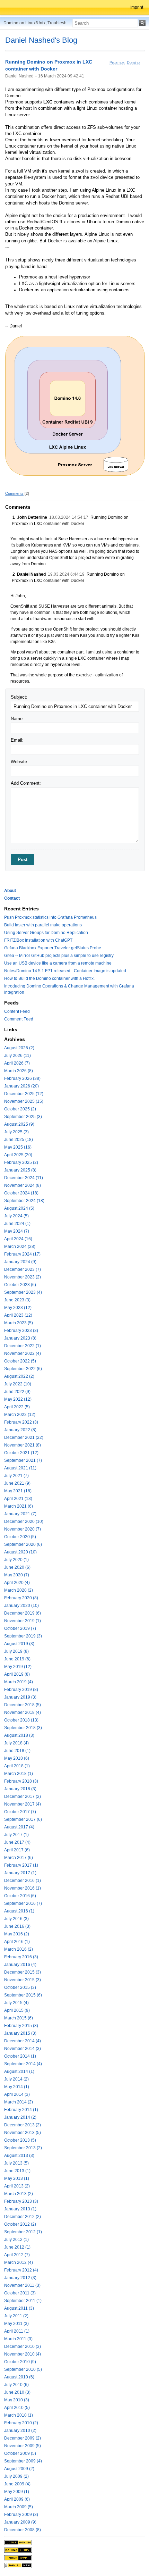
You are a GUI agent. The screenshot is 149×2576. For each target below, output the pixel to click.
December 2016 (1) (23, 1881)
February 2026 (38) (22, 1078)
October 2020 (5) (20, 1537)
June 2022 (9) (17, 1392)
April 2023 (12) (18, 1315)
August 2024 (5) (19, 1208)
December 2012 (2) (23, 2217)
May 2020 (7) (17, 1575)
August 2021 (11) (20, 1468)
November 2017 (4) (23, 1804)
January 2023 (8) (20, 1338)
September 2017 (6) (23, 1819)
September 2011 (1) (23, 2301)
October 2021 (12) (21, 1453)
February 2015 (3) (21, 2026)
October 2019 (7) (20, 1628)
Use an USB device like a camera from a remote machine (58, 963)
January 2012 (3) (20, 2278)
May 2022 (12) (18, 1399)
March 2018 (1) (19, 1774)
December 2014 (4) (23, 2041)
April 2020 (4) (17, 1583)
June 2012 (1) (17, 2247)
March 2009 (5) (19, 2507)
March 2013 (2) (19, 2194)
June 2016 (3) (17, 1926)
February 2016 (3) (21, 1957)
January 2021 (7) (20, 1514)
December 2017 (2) (23, 1796)
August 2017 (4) (19, 1827)
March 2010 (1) (19, 2415)
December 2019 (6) (23, 1613)
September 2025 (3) (23, 1117)
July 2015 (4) (16, 2003)
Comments (14, 493)
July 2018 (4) (16, 1743)
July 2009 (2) (16, 2476)
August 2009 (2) (19, 2469)
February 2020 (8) (21, 1598)
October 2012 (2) (20, 2224)
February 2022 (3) (21, 1422)
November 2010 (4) (23, 2354)
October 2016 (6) (20, 1896)
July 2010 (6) (16, 2385)
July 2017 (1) (16, 1835)
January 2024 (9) (20, 1262)
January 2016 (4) (20, 1965)
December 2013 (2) (23, 2125)
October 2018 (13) (21, 1720)
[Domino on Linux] (18, 2550)
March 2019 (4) (19, 1682)
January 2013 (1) (20, 2209)
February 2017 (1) (21, 1865)
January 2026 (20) (21, 1086)
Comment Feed (19, 1019)
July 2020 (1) (16, 1560)
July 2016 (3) (16, 1919)
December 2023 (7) (23, 1269)
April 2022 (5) (17, 1407)
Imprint (137, 7)
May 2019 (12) (18, 1667)
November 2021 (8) (23, 1445)
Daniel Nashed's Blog (41, 40)
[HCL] (18, 2542)
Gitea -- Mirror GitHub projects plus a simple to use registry (59, 956)
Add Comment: (26, 783)
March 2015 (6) (19, 2018)
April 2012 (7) (17, 2255)
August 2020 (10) (20, 1552)
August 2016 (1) (19, 1911)
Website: (20, 762)
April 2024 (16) (18, 1239)
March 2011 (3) (18, 2339)
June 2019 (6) (17, 1659)
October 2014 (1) (20, 2056)
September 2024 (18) (24, 1201)
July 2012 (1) (16, 2240)
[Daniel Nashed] (18, 2565)
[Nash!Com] (18, 2558)
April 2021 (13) (18, 1499)
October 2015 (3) (20, 1987)
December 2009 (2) (23, 2438)
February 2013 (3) (21, 2201)
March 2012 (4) (19, 2262)
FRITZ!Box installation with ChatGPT (38, 940)
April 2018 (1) (17, 1766)
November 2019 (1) (23, 1621)
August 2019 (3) (19, 1644)
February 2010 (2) (21, 2423)
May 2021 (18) (18, 1491)
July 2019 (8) (16, 1651)
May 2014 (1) (17, 2087)
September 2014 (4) (23, 2064)
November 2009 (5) (23, 2446)
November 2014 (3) (23, 2049)
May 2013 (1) (17, 2178)
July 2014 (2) (16, 2079)
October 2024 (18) (21, 1193)
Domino (133, 62)
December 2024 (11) (24, 1178)
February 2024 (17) (22, 1254)
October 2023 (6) (20, 1285)
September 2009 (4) (23, 2461)
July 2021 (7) (16, 1476)
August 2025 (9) (19, 1124)
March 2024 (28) (20, 1247)
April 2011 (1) (17, 2331)
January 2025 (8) (20, 1170)
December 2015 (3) (23, 1972)
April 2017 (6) (17, 1850)
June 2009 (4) (17, 2484)
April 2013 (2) (17, 2186)
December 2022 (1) (23, 1346)
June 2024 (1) (17, 1224)
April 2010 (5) (17, 2408)
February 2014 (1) (21, 2110)
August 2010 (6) (19, 2377)
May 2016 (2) (17, 1934)
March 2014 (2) (19, 2102)
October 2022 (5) (20, 1361)
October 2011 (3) (20, 2293)
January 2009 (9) (20, 2522)
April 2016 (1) (17, 1942)
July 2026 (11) (17, 1056)
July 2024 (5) (16, 1216)
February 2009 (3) (21, 2515)
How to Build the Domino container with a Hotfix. (49, 978)
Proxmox (117, 62)
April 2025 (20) (18, 1155)
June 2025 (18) (19, 1140)
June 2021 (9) (17, 1483)
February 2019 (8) (21, 1690)
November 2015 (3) (23, 1980)
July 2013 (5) (16, 2163)
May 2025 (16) (18, 1147)
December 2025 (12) (24, 1094)
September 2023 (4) (23, 1292)
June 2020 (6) (17, 1567)
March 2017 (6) (19, 1858)
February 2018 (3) (21, 1781)
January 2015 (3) (20, 2033)
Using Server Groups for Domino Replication (46, 933)
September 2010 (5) (23, 2369)
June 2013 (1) (17, 2171)
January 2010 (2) (20, 2431)
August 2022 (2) (19, 1376)
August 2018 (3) (19, 1735)
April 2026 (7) (17, 1063)
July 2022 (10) (18, 1384)
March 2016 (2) (19, 1949)
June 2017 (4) (17, 1842)
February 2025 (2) (21, 1162)
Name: (17, 719)
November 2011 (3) (22, 2285)
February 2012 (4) (21, 2270)
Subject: (19, 697)
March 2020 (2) (19, 1590)
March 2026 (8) (19, 1071)
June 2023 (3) (17, 1300)
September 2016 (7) (23, 1903)
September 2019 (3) (23, 1636)
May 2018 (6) (17, 1758)
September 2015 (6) (23, 1995)
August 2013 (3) (19, 2156)
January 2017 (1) (20, 1873)
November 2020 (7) (23, 1529)
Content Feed (17, 1011)
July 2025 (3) (16, 1132)
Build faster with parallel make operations (43, 925)
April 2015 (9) (17, 2010)
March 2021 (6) (19, 1506)
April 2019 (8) (17, 1674)
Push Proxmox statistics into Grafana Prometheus (50, 917)
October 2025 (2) (20, 1109)
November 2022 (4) (23, 1353)
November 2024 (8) (23, 1185)
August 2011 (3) (19, 2308)
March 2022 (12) (20, 1415)
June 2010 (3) (17, 2392)
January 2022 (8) (20, 1430)
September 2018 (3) (23, 1728)
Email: (17, 740)
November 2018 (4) (23, 1712)
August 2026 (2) (19, 1048)
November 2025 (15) (24, 1101)
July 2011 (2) (16, 2316)
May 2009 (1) (17, 2492)
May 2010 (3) (17, 2400)
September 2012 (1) (23, 2232)
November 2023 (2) (23, 1277)
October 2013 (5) (20, 2140)
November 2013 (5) (23, 2133)
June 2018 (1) (17, 1751)
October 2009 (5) (20, 2453)
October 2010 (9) (20, 2362)
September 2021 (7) (23, 1460)
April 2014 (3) (17, 2094)
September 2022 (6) (23, 1369)
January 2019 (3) (20, 1697)
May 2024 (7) (17, 1231)
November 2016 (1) (23, 1888)
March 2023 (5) (19, 1323)
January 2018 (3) (20, 1789)
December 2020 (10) (24, 1522)
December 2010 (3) (23, 2346)
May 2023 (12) (18, 1308)
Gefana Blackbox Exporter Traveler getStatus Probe (53, 948)
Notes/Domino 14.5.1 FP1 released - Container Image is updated (65, 971)
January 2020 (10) (21, 1606)
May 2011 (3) (16, 2324)
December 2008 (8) (23, 2530)
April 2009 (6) (17, 2499)
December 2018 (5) (23, 1705)
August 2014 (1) (19, 2071)
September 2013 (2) (23, 2148)
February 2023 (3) (21, 1331)
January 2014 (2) (20, 2117)
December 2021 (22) (24, 1437)
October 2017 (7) (20, 1812)
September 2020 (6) (23, 1544)
